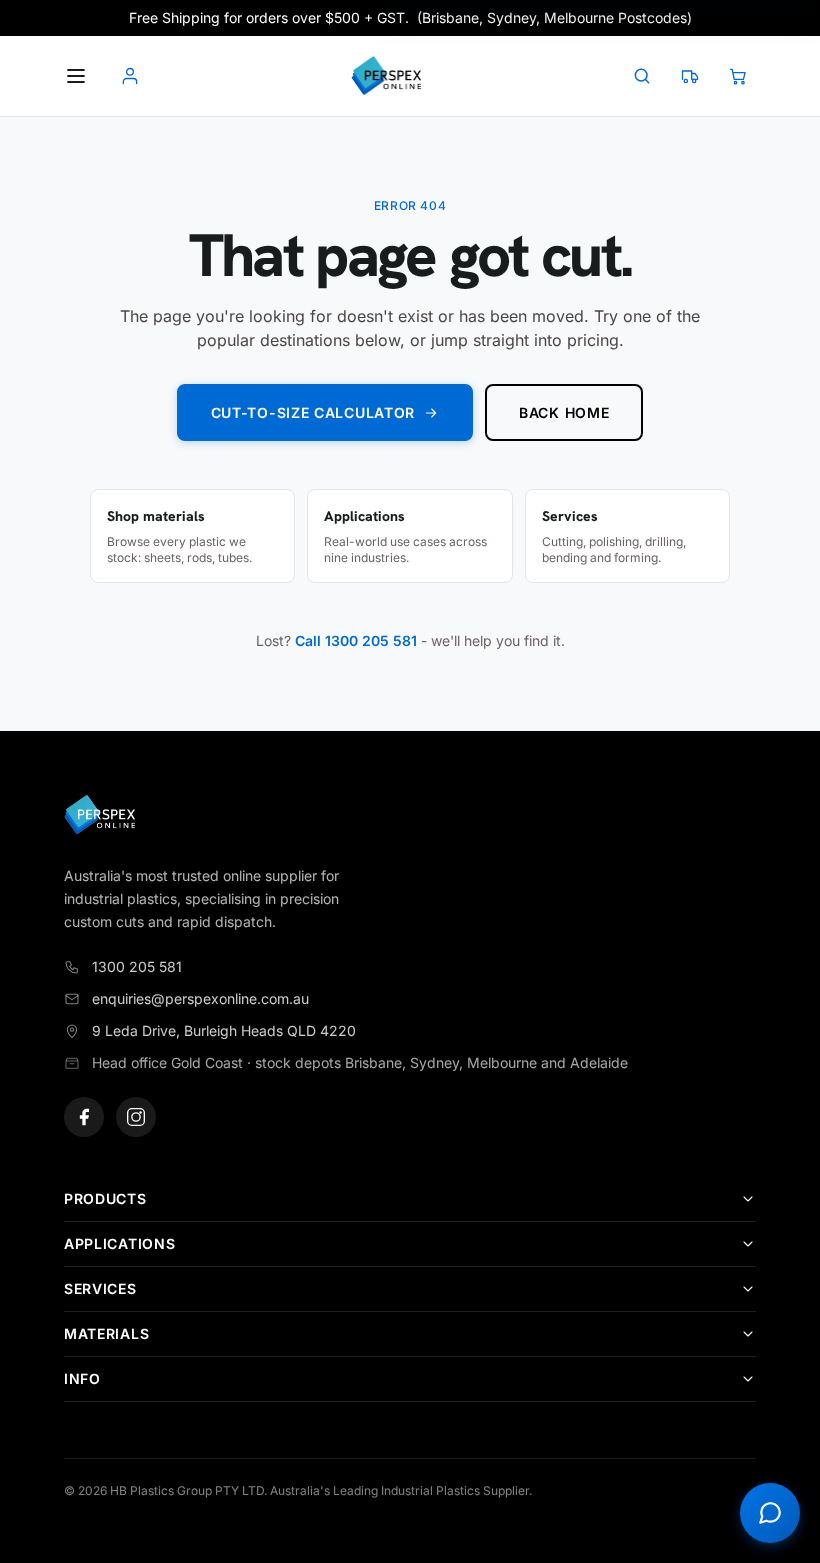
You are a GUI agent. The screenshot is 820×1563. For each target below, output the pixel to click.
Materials (106, 1333)
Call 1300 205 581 (356, 640)
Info (82, 1378)
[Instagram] (136, 1117)
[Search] (642, 76)
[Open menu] (76, 76)
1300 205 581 (137, 966)
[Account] (130, 76)
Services (100, 1288)
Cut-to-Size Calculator (313, 412)
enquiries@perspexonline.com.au (200, 998)
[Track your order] (690, 76)
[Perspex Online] (386, 76)
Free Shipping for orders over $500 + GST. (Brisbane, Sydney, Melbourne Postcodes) (410, 17)
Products (105, 1198)
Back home (564, 412)
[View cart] (738, 76)
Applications (119, 1243)
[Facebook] (84, 1117)
